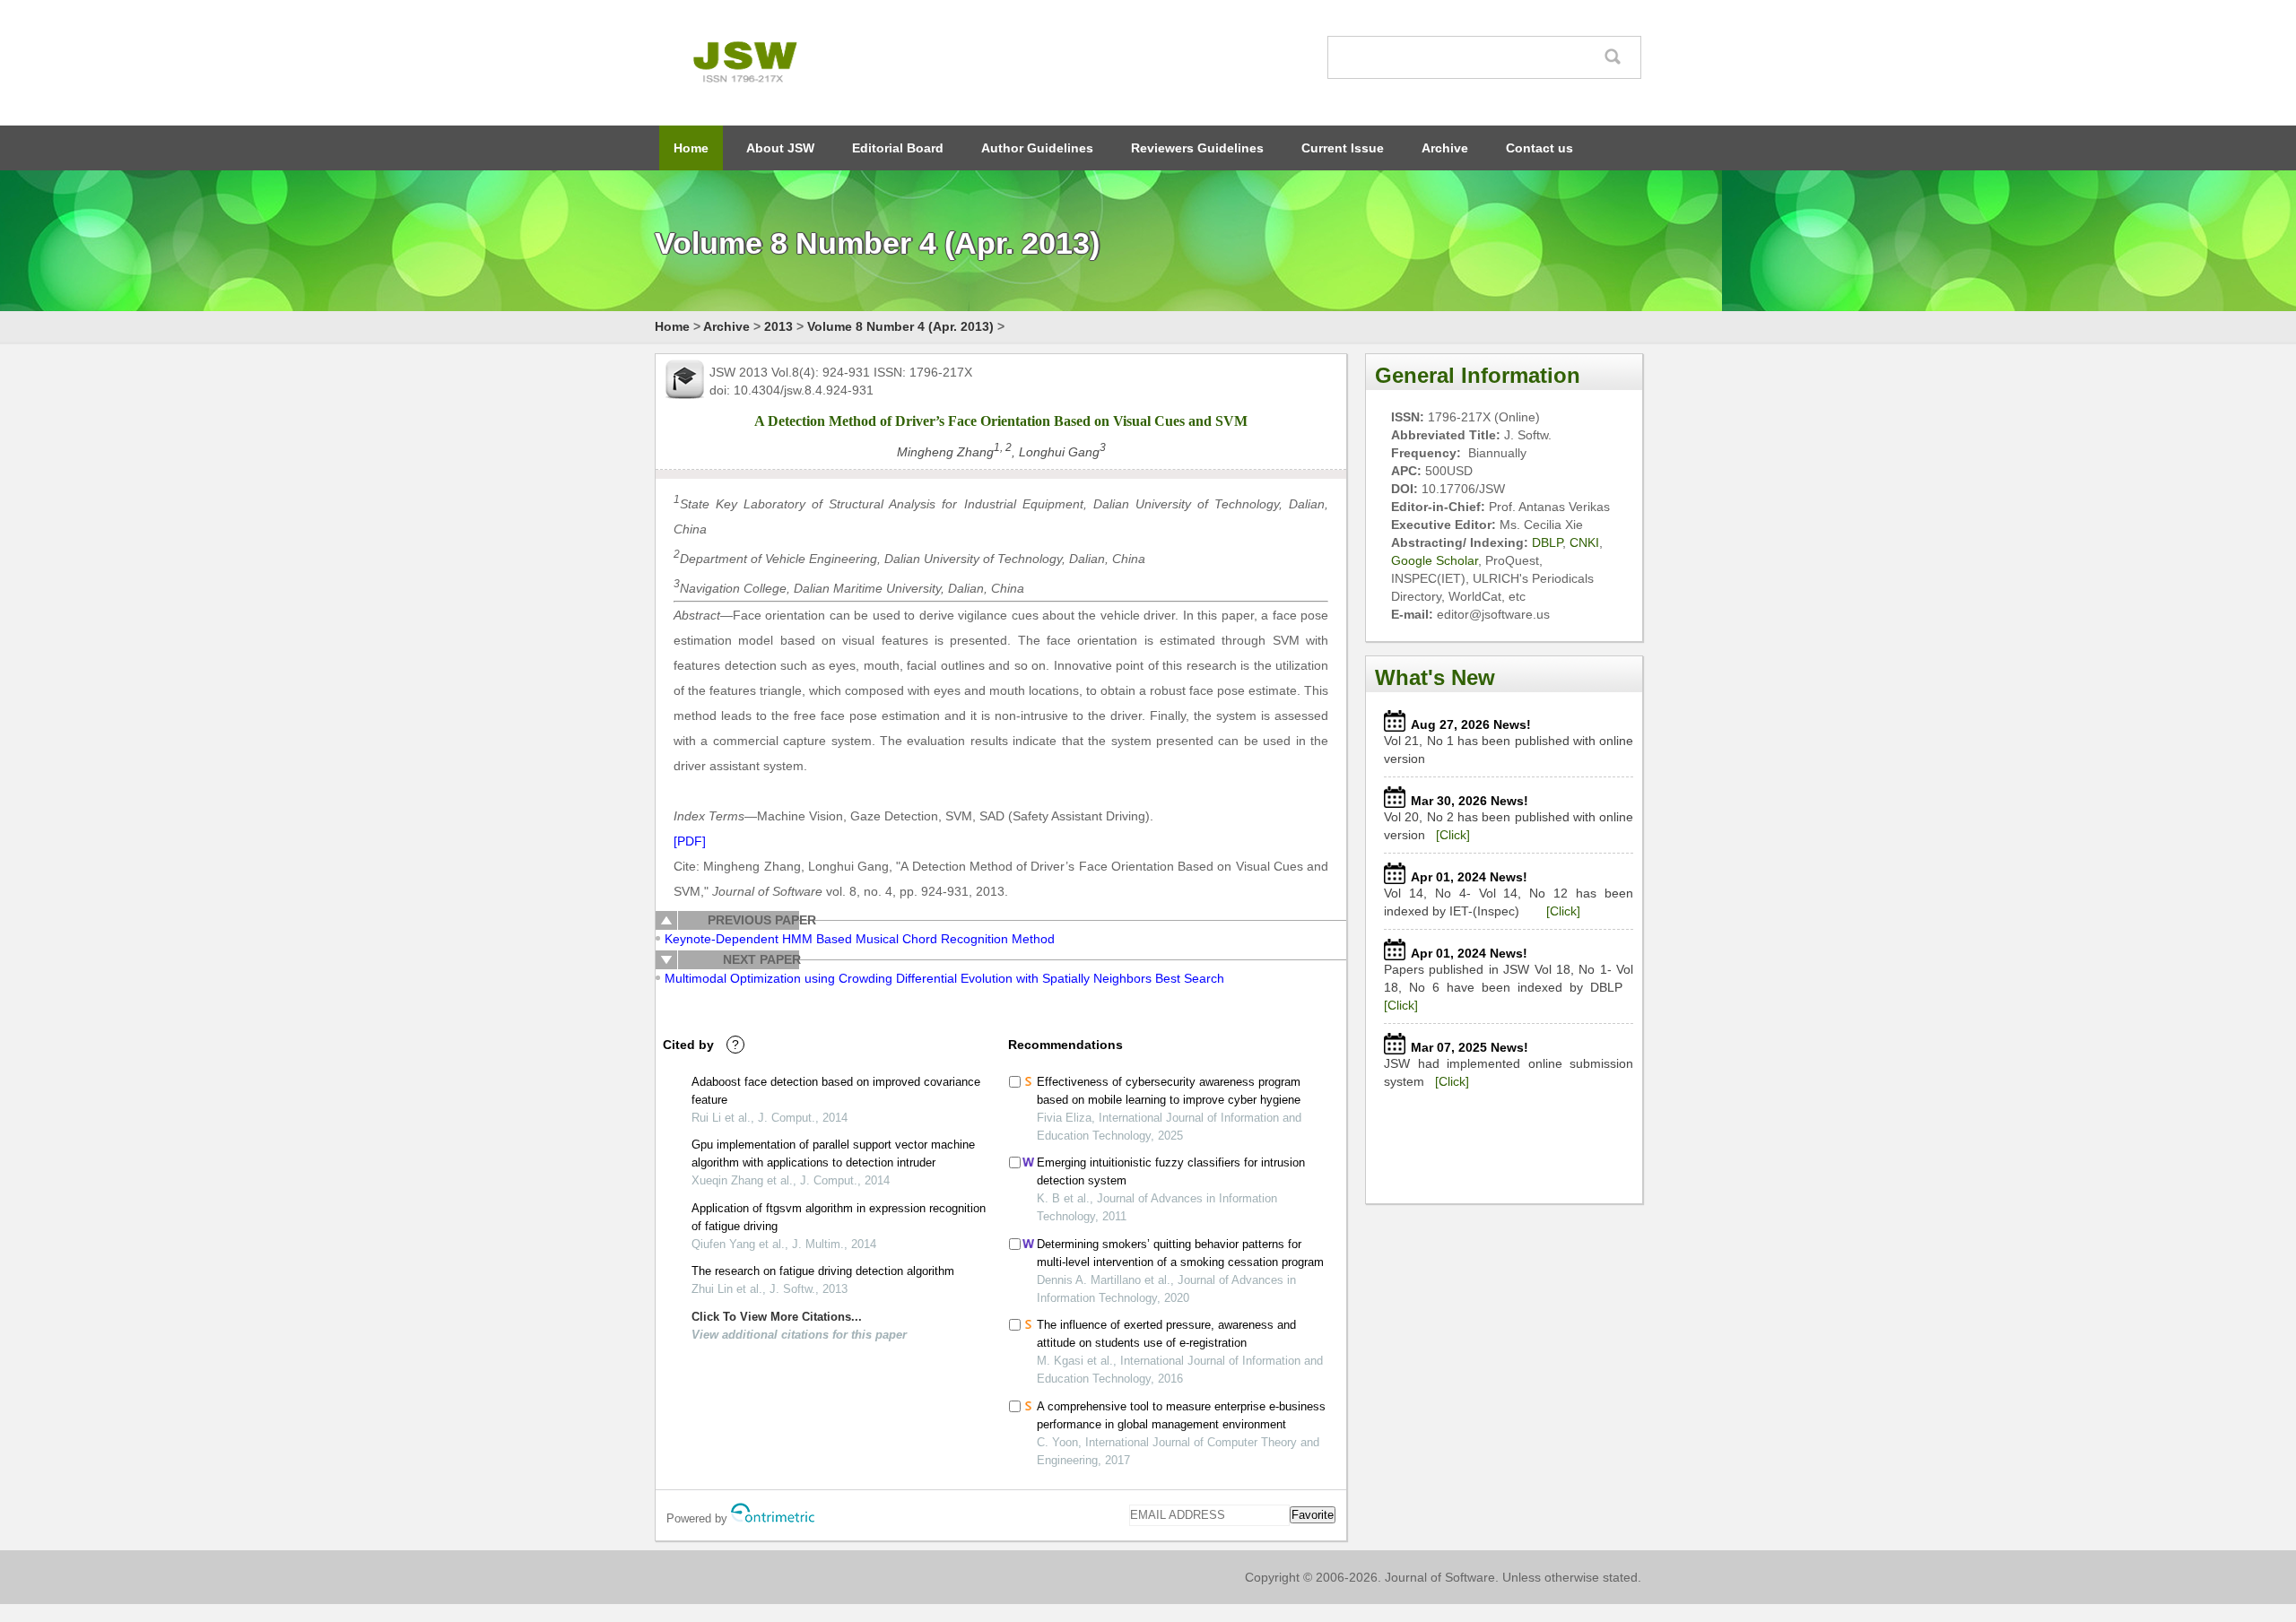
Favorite (1313, 1515)
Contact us (1539, 148)
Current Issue (1343, 148)
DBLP (1547, 542)
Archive (1445, 148)
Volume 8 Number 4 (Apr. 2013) (900, 326)
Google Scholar (1435, 560)
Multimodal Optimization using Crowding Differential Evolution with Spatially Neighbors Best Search (944, 978)
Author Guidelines (1037, 148)
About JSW (780, 148)
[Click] (1453, 835)
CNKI (1584, 542)
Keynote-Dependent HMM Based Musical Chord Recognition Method (860, 939)
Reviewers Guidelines (1197, 148)
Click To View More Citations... (777, 1317)
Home (691, 148)
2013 (778, 326)
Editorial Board (898, 148)
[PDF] (690, 841)
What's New (1435, 677)
